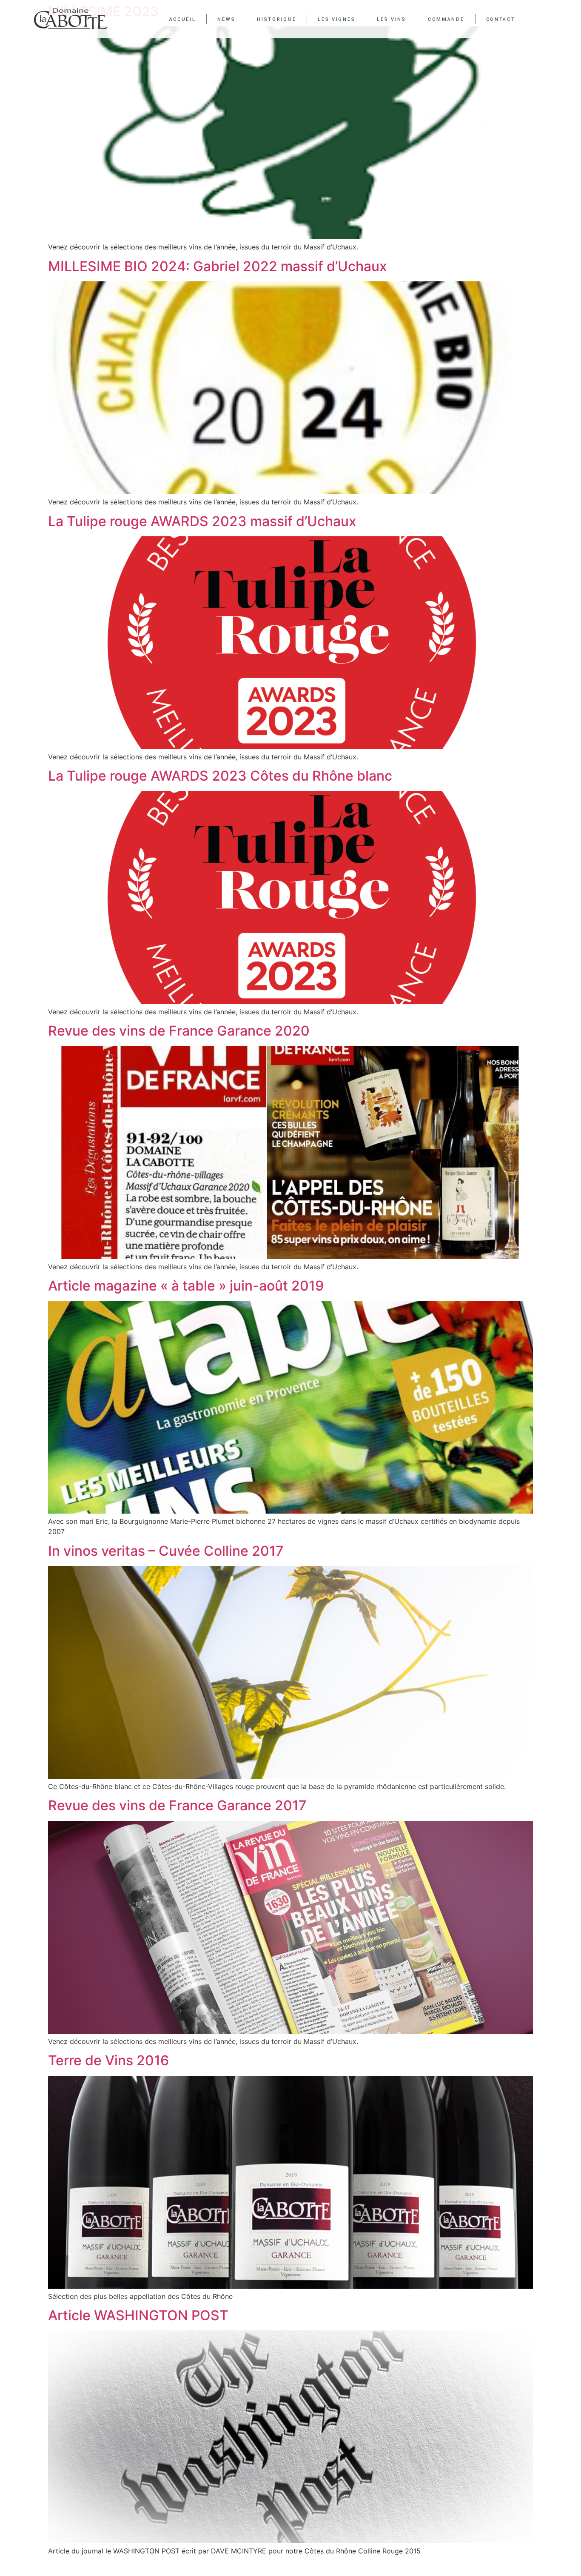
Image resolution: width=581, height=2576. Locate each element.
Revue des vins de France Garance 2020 (179, 1031)
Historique (276, 19)
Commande (446, 19)
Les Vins (392, 19)
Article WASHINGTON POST (138, 2315)
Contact (501, 19)
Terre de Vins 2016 (108, 2060)
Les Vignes (336, 19)
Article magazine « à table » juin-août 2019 (186, 1286)
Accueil (183, 19)
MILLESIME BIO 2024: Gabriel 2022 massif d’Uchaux (218, 266)
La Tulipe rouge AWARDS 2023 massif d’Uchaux (202, 521)
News (226, 19)
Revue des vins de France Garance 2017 (177, 1805)
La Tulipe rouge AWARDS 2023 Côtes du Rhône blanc (220, 776)
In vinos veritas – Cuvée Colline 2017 (166, 1551)
